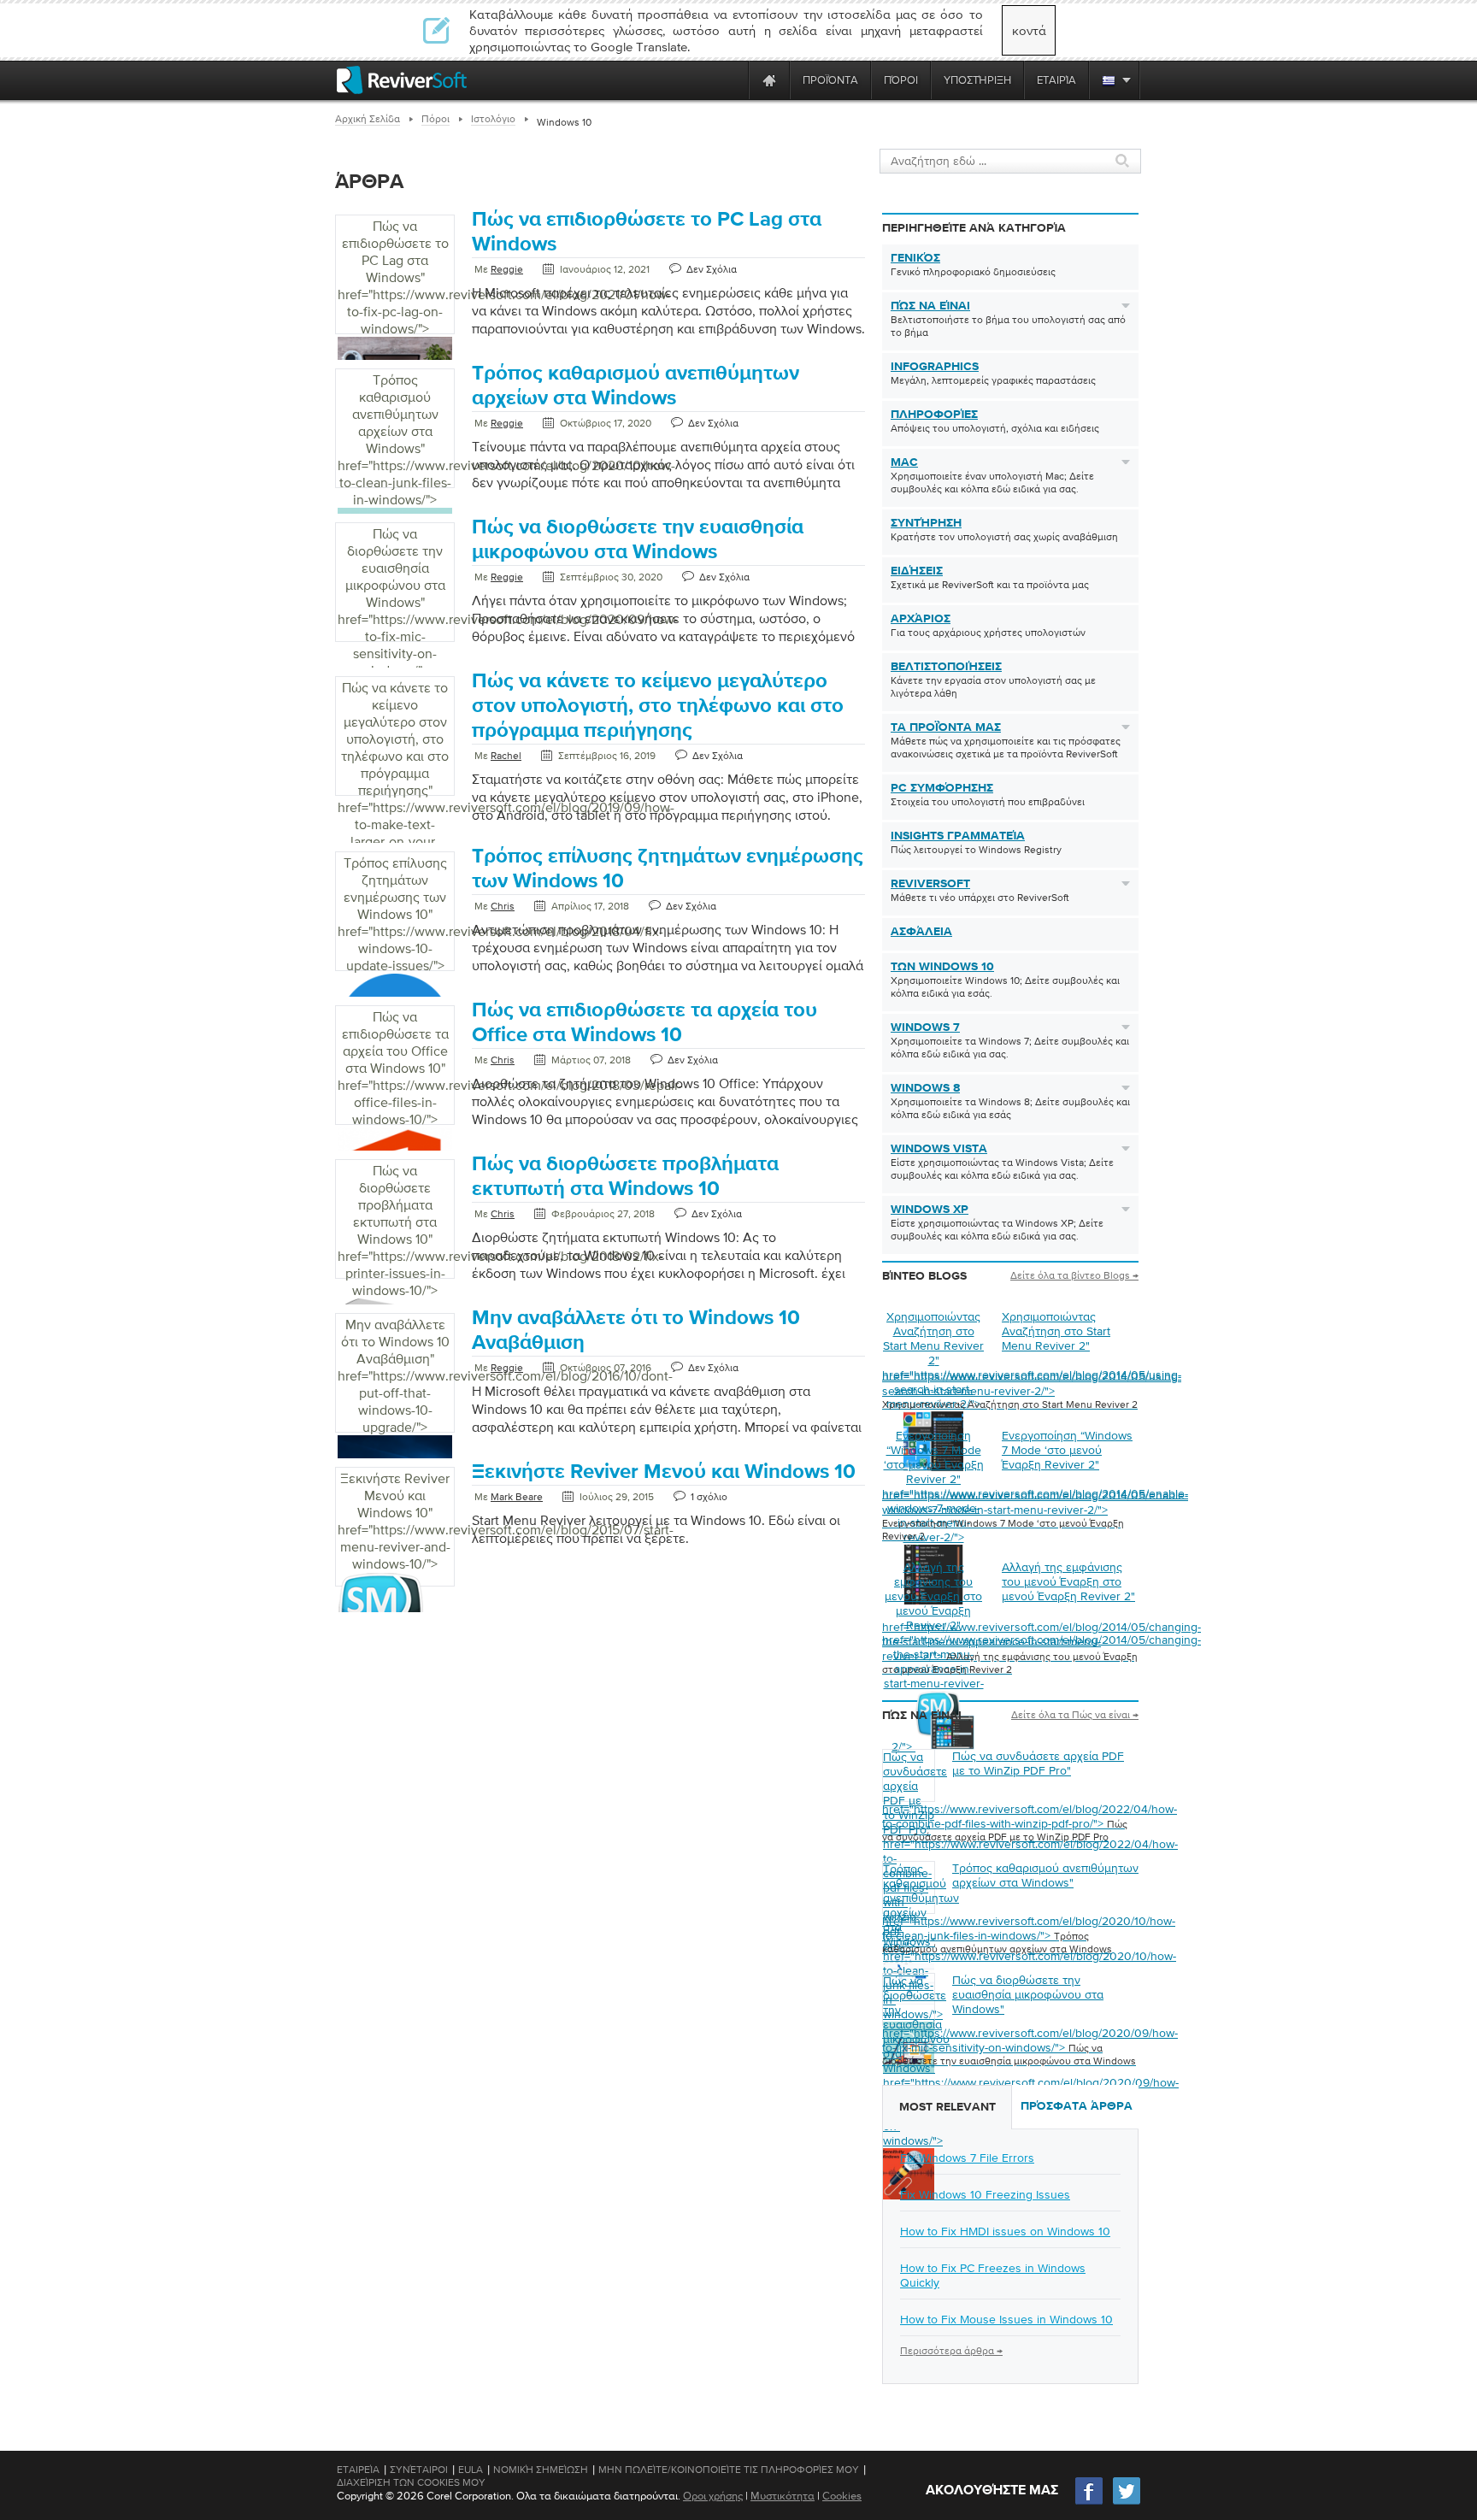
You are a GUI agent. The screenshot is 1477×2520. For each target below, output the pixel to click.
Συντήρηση (926, 523)
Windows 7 (925, 1027)
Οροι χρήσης (713, 2496)
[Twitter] (1127, 2502)
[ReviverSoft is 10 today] (732, 80)
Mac (904, 462)
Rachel (506, 756)
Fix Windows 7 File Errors (967, 2158)
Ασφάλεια (921, 932)
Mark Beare (517, 1497)
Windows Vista (939, 1149)
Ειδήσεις (917, 571)
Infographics (935, 367)
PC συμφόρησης (942, 788)
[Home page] (769, 80)
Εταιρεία (358, 2470)
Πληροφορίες (934, 415)
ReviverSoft (930, 884)
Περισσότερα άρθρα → (951, 2351)
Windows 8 (925, 1088)
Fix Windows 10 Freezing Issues (985, 2194)
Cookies (842, 2496)
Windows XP (930, 1210)
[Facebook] (1090, 2502)
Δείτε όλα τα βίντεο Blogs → (1074, 1275)
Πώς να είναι (930, 306)
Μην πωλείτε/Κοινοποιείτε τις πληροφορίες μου (729, 2470)
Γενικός (915, 258)
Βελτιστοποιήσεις (946, 667)
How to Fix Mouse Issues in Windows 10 (1006, 2319)
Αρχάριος (921, 619)
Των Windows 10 (942, 967)
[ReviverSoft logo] (402, 80)
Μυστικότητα (783, 2496)
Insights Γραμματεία (958, 836)
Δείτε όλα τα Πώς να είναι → (1075, 1715)
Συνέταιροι (419, 2470)
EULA (471, 2470)
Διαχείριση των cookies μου (411, 2482)
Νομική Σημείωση (541, 2470)
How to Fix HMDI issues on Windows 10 (1005, 2231)
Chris (503, 906)
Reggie (507, 269)
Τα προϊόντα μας (946, 727)
